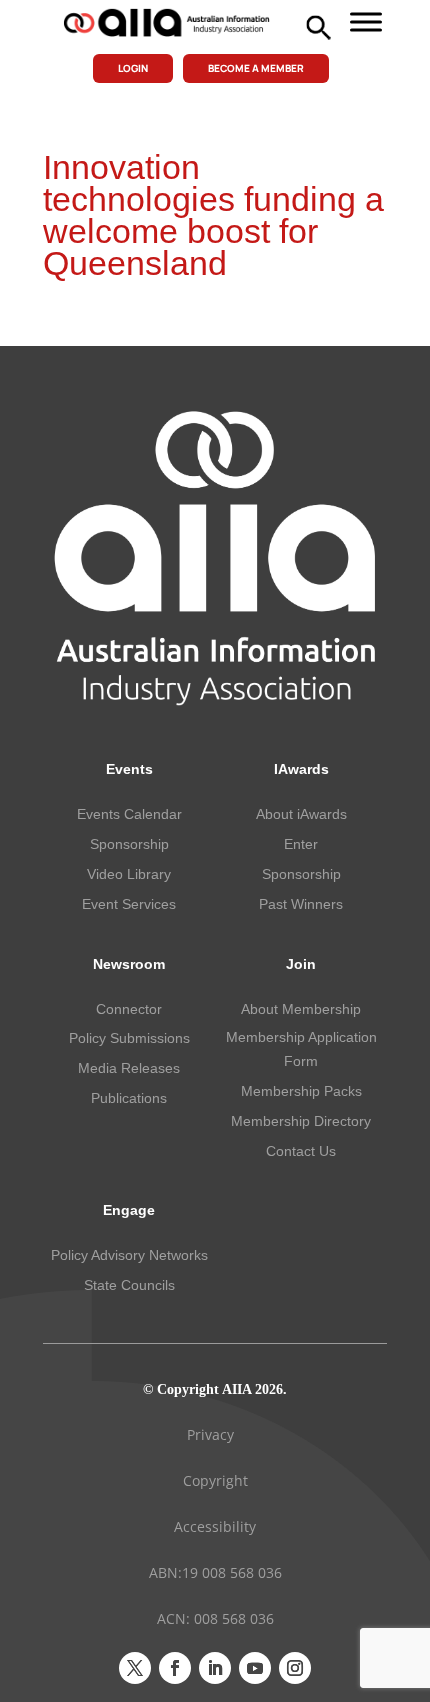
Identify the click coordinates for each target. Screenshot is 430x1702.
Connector (129, 1009)
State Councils (129, 1285)
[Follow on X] (135, 1668)
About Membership (301, 1009)
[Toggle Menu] (366, 21)
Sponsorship (129, 844)
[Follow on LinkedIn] (215, 1668)
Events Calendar (129, 814)
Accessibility (215, 1526)
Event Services (129, 904)
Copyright (215, 1480)
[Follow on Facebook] (175, 1668)
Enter (301, 844)
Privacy (210, 1434)
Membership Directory (301, 1121)
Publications (129, 1098)
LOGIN (133, 68)
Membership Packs (301, 1091)
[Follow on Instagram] (295, 1668)
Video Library (129, 874)
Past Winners (301, 904)
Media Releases (129, 1068)
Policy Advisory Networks (129, 1255)
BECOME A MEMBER (256, 68)
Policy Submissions (129, 1038)
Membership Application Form (301, 1049)
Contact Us (301, 1151)
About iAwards (301, 814)
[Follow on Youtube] (255, 1668)
